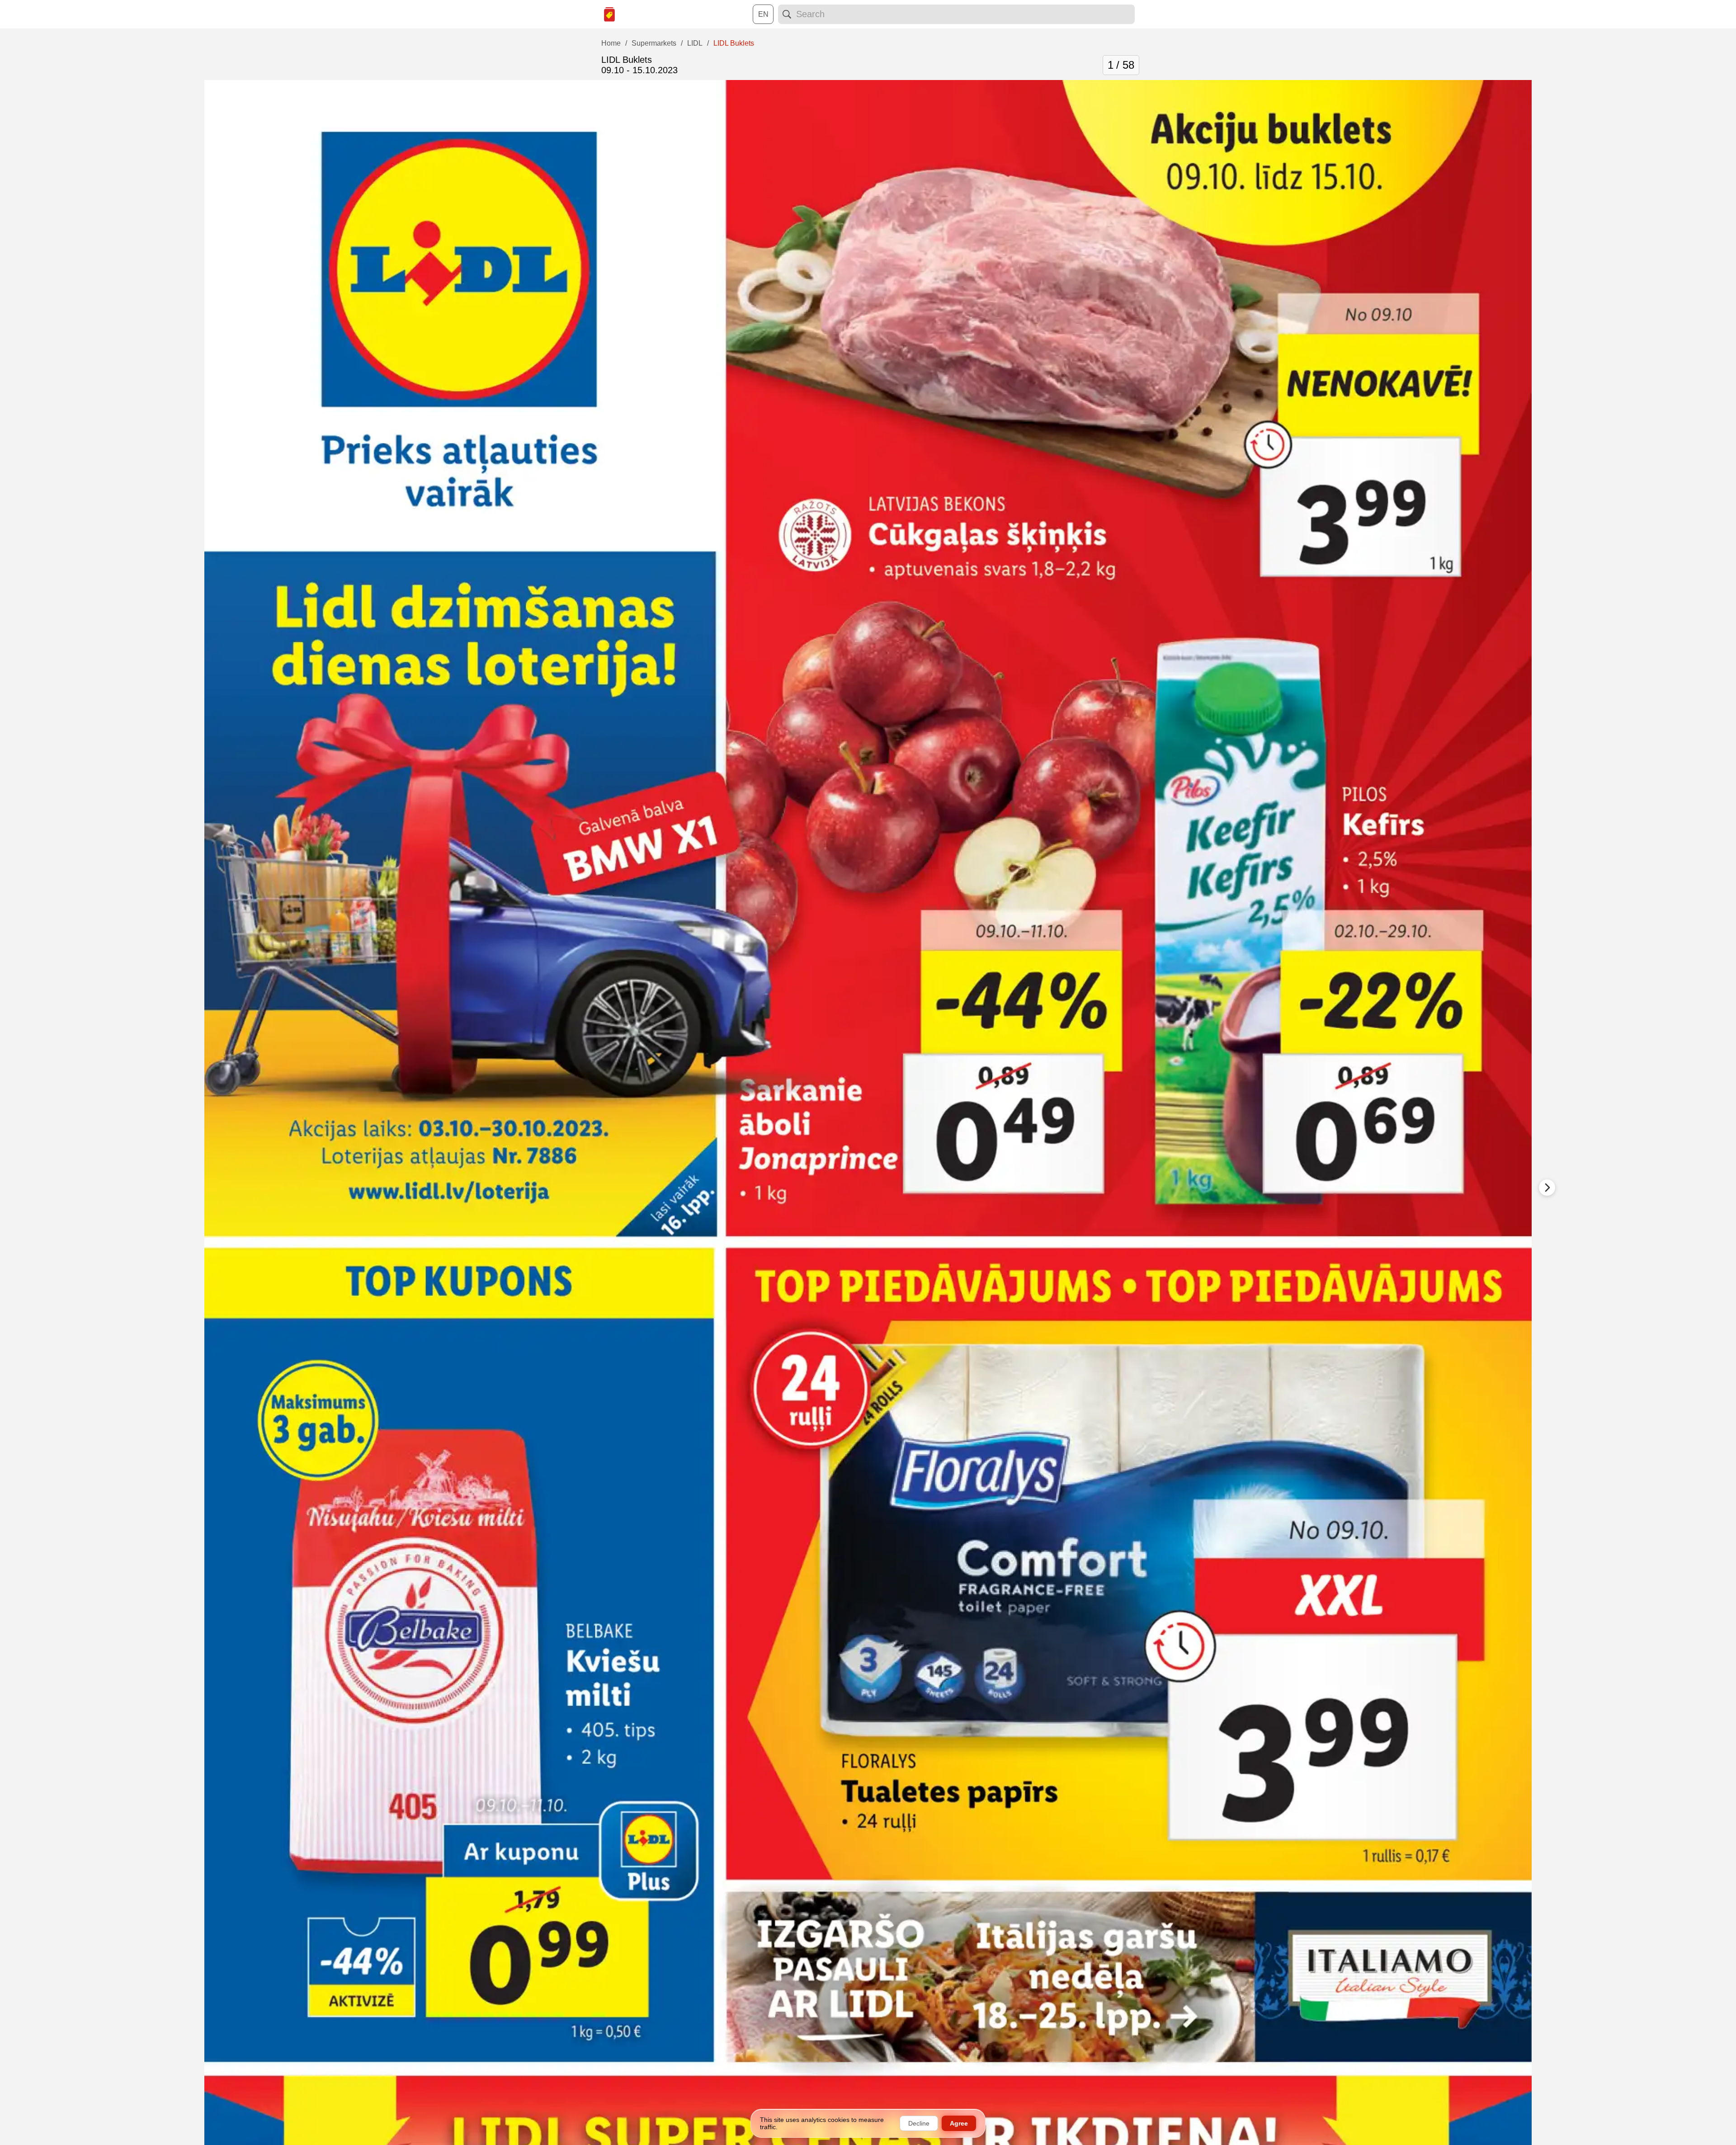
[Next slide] (1547, 1188)
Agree (959, 2123)
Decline (919, 2123)
